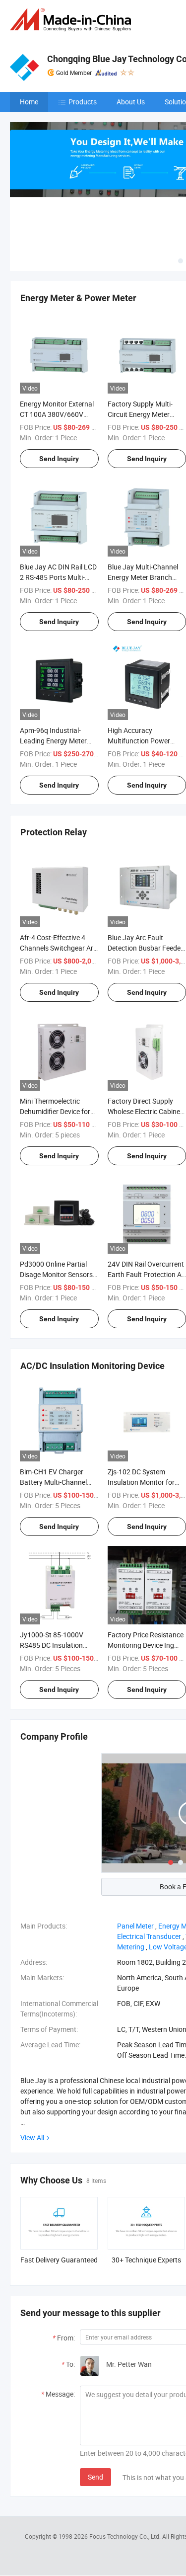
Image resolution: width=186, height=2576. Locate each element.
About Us (131, 102)
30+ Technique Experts (146, 2260)
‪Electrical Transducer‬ (149, 1936)
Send (95, 2477)
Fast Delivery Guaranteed (59, 2260)
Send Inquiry (59, 459)
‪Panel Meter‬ (135, 1926)
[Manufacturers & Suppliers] (72, 20)
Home (29, 102)
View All (32, 2137)
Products (83, 102)
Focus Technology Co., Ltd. (126, 2536)
